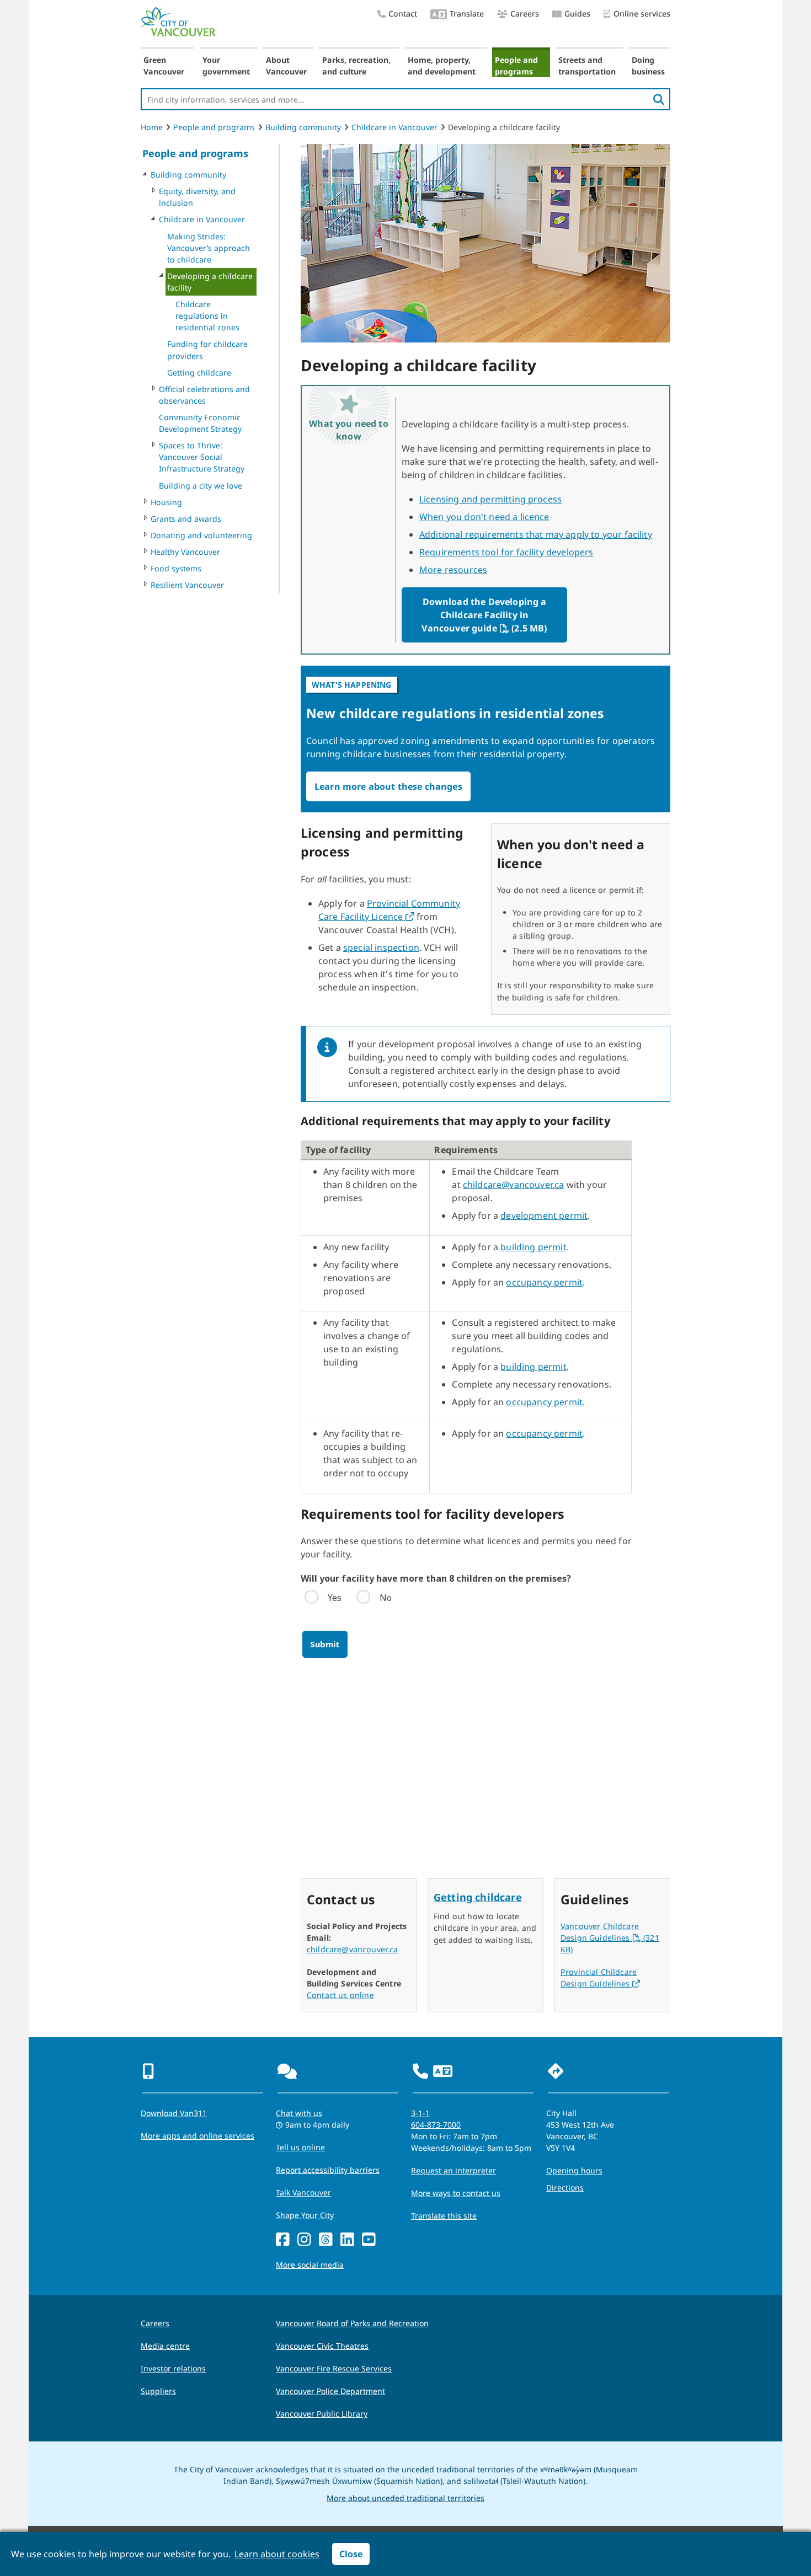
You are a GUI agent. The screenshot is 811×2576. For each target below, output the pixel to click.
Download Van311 (174, 2113)
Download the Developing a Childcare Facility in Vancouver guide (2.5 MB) (486, 615)
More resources (453, 570)
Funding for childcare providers (207, 350)
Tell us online (300, 2147)
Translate (467, 14)
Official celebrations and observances (204, 395)
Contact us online (340, 1995)
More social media (310, 2265)
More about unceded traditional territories (405, 2498)
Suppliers (158, 2391)
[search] (659, 99)
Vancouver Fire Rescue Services (334, 2368)
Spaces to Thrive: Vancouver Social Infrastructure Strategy (202, 457)
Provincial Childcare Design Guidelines (600, 1978)
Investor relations (173, 2368)
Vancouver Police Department (330, 2391)
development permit (544, 1215)
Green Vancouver (164, 66)
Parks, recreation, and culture (356, 66)
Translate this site (444, 2216)
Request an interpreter (453, 2170)
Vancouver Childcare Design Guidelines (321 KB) (610, 1938)
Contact (403, 14)
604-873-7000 (436, 2125)
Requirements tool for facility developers (506, 552)
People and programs (516, 66)
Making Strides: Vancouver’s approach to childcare (209, 248)
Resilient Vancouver (187, 585)
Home (152, 127)
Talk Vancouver (303, 2192)
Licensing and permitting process (490, 499)
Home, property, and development (442, 66)
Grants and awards (186, 519)
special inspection (381, 947)
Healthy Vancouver (185, 552)
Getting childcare (199, 373)
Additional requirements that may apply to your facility (536, 534)
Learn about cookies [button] (277, 2554)
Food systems (176, 568)
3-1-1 (420, 2113)
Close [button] (351, 2554)
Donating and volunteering (201, 535)
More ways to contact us (456, 2193)
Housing (166, 502)
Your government (226, 66)
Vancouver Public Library (322, 2414)
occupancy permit (544, 1282)
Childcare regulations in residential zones (207, 316)
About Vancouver (286, 66)
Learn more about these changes (388, 786)
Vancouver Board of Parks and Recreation (352, 2323)
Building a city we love (201, 486)
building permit (533, 1247)
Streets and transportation (587, 66)
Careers (525, 14)
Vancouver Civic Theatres (322, 2346)
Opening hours (574, 2170)
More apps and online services (198, 2136)
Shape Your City (305, 2215)
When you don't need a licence (484, 517)
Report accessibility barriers (328, 2170)
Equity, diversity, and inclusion (197, 197)
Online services (642, 14)
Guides (577, 14)
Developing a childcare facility (210, 282)
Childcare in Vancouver (394, 127)
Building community (303, 127)
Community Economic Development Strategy (200, 423)
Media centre (165, 2346)
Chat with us (299, 2113)
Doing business (648, 66)
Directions (565, 2187)
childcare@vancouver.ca (514, 1185)
